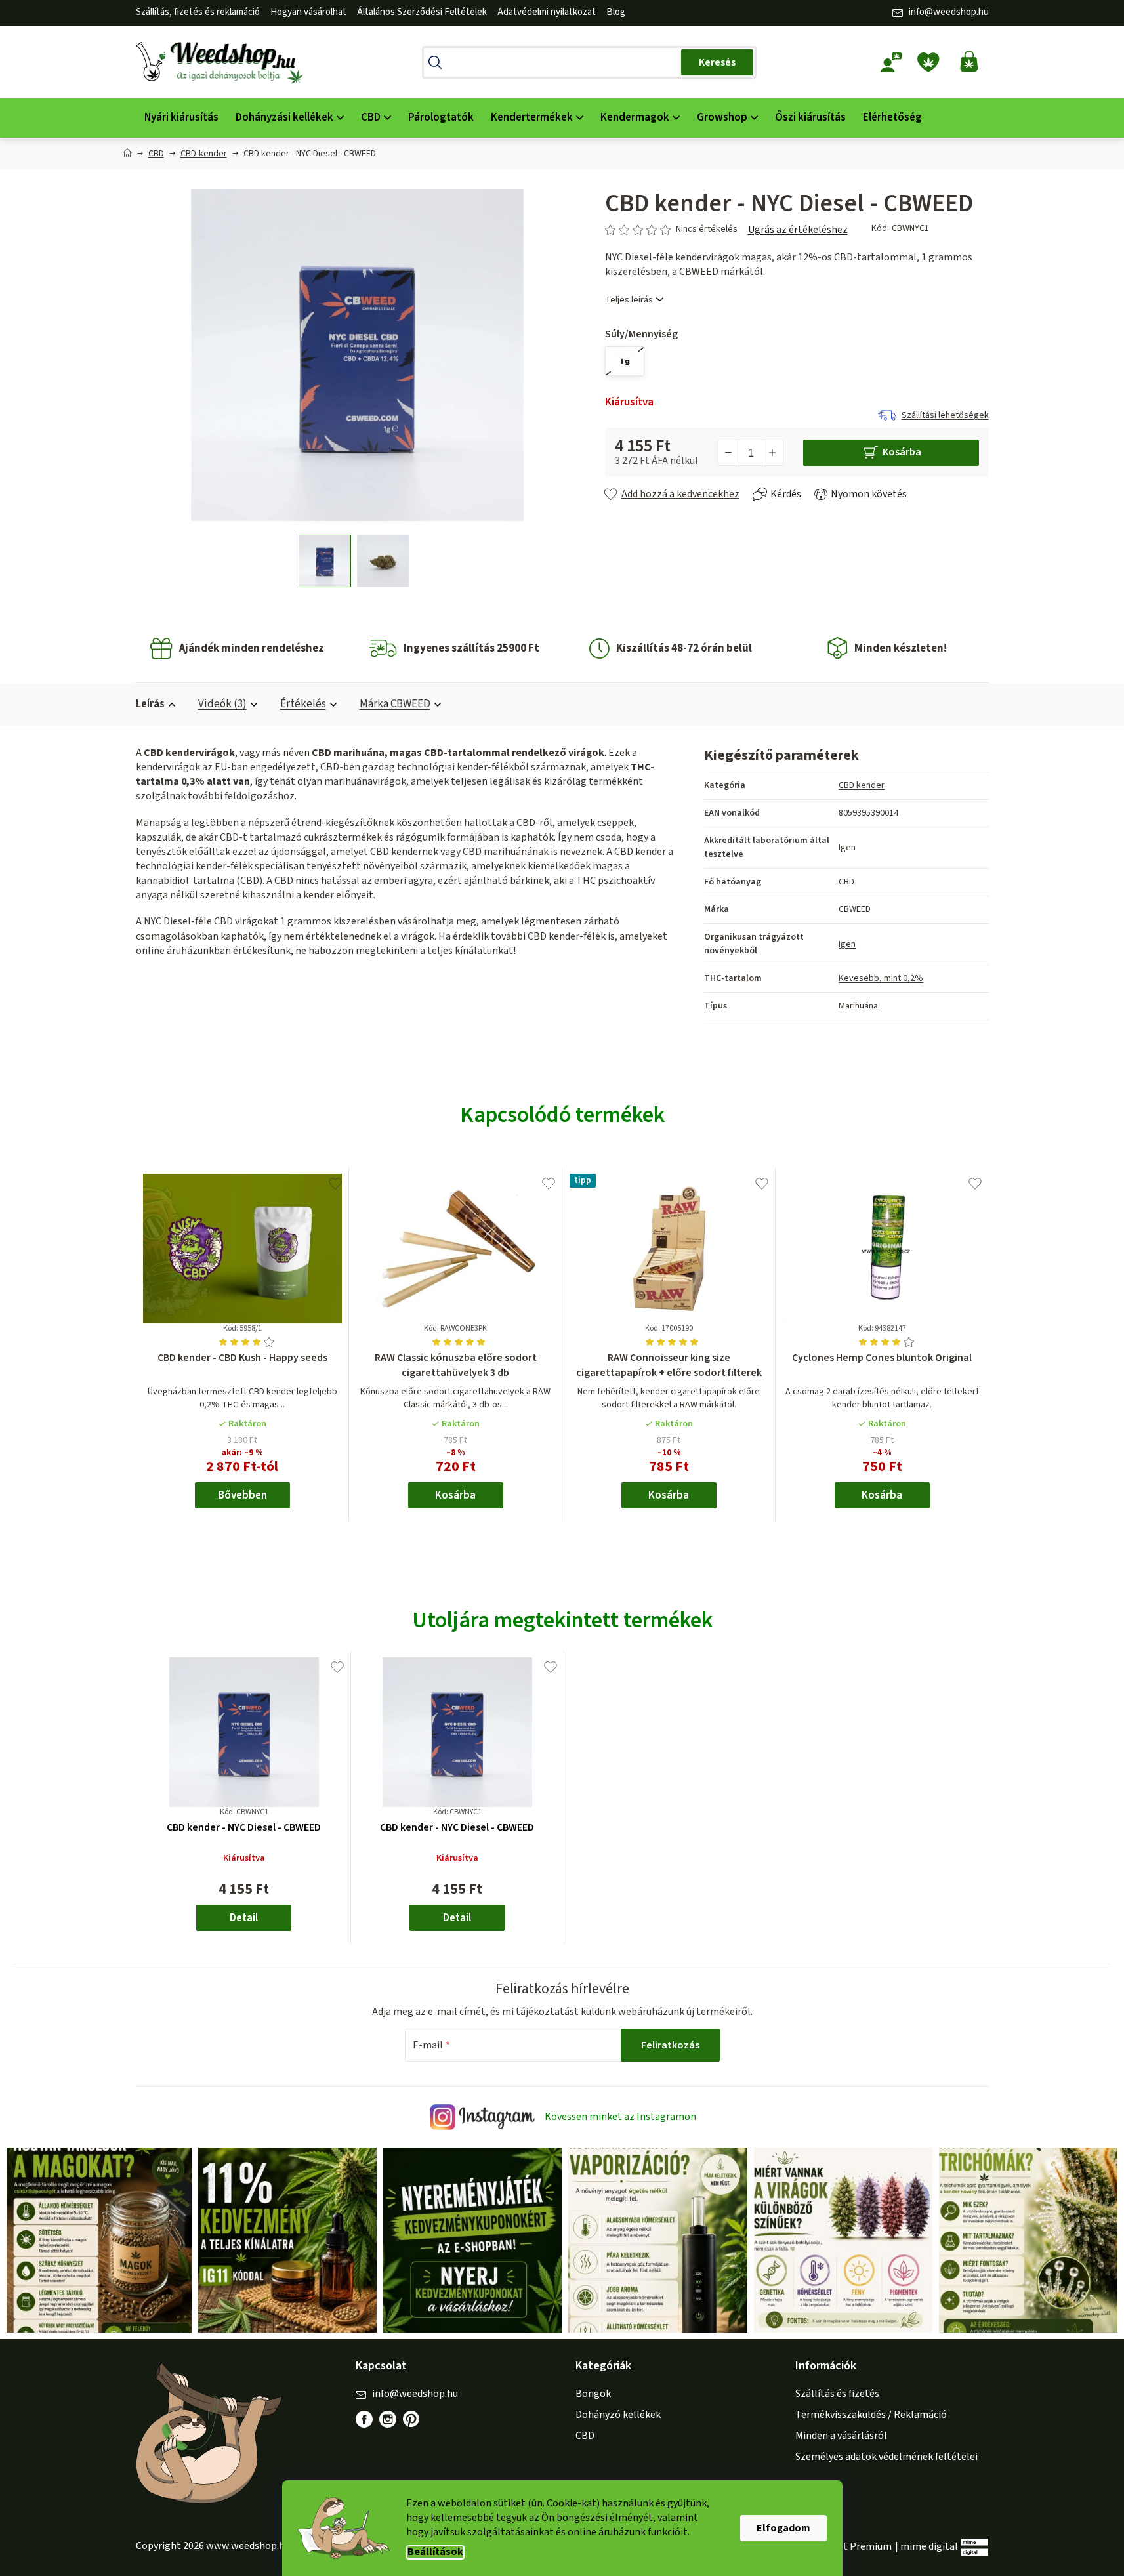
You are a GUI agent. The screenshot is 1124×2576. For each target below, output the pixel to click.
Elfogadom (783, 2528)
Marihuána (858, 1006)
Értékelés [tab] (303, 704)
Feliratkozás (670, 2045)
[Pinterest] (418, 2426)
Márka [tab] (395, 704)
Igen (847, 944)
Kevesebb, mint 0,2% (881, 978)
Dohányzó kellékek (618, 2415)
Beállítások (435, 2552)
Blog (616, 12)
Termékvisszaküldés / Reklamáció (871, 2415)
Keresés (717, 62)
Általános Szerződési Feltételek (422, 12)
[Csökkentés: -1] (729, 453)
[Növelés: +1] (772, 453)
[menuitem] (181, 118)
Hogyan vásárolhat (308, 12)
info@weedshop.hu (949, 12)
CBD (846, 882)
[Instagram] (388, 2419)
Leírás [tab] (150, 704)
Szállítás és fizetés (837, 2394)
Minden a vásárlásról (841, 2436)
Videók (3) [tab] (222, 704)
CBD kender (862, 785)
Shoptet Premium (851, 2546)
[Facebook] (364, 2419)
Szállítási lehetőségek (945, 415)
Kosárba (902, 452)
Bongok (593, 2394)
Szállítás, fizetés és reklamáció (198, 12)
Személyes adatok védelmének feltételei (886, 2457)
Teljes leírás (629, 300)
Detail (244, 1918)
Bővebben (242, 1495)
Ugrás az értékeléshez (798, 230)
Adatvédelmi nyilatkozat (547, 12)
